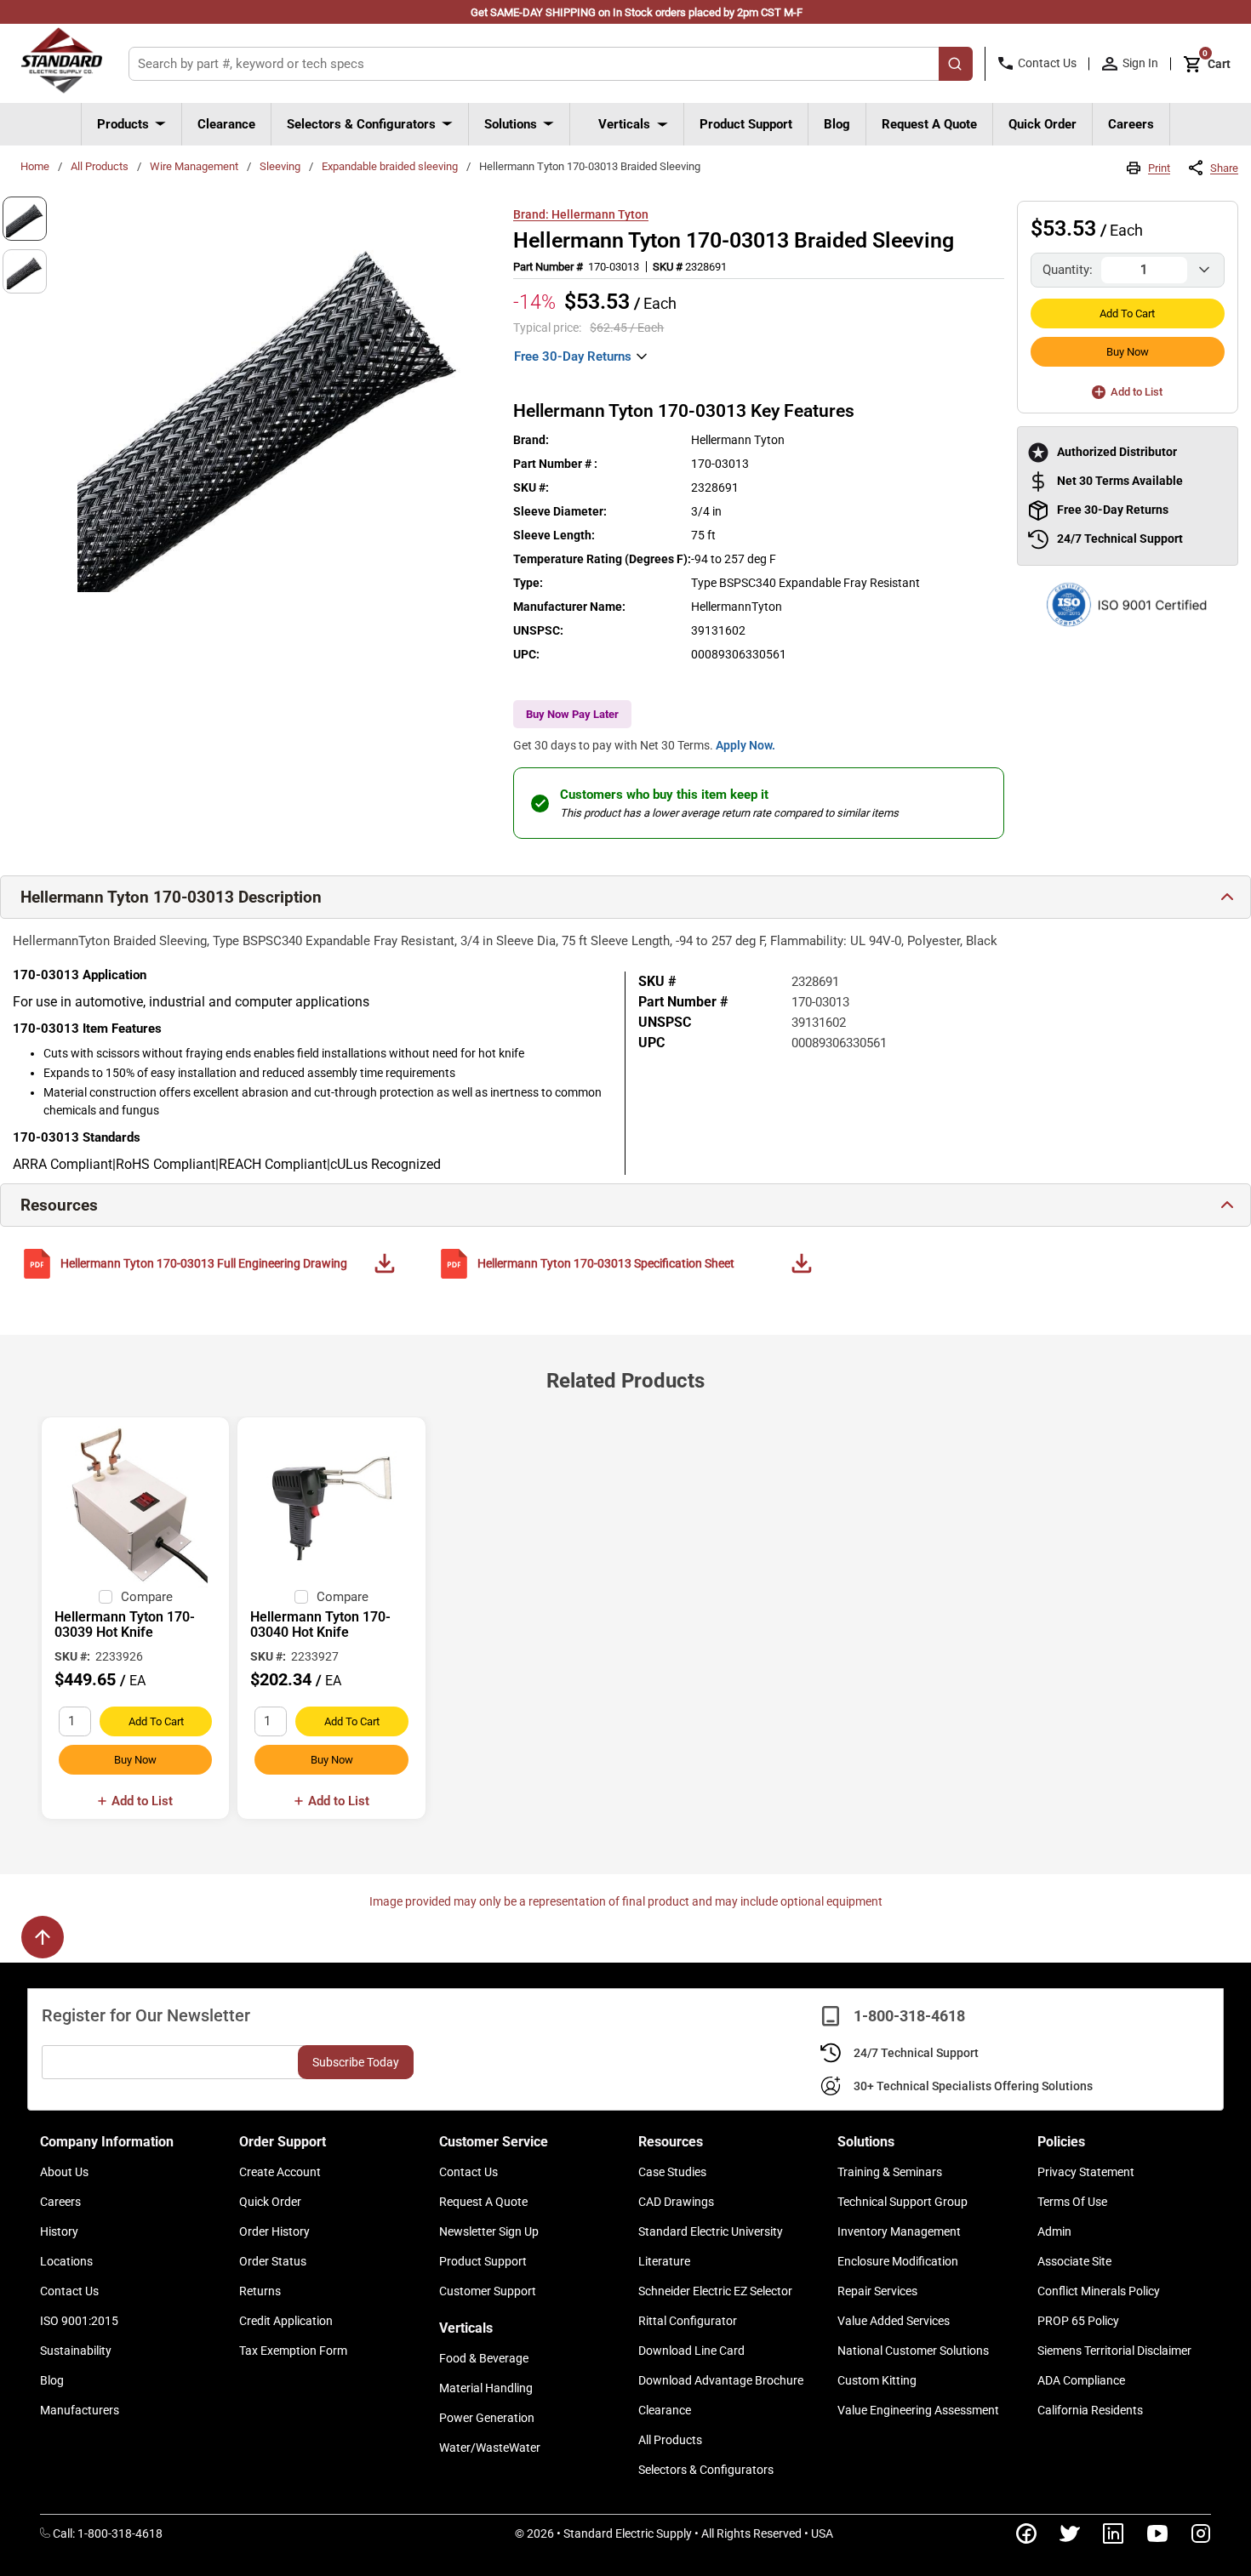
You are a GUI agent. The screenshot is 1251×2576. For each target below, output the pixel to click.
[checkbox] (106, 1597)
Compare (147, 1597)
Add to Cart (1127, 313)
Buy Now (1128, 352)
